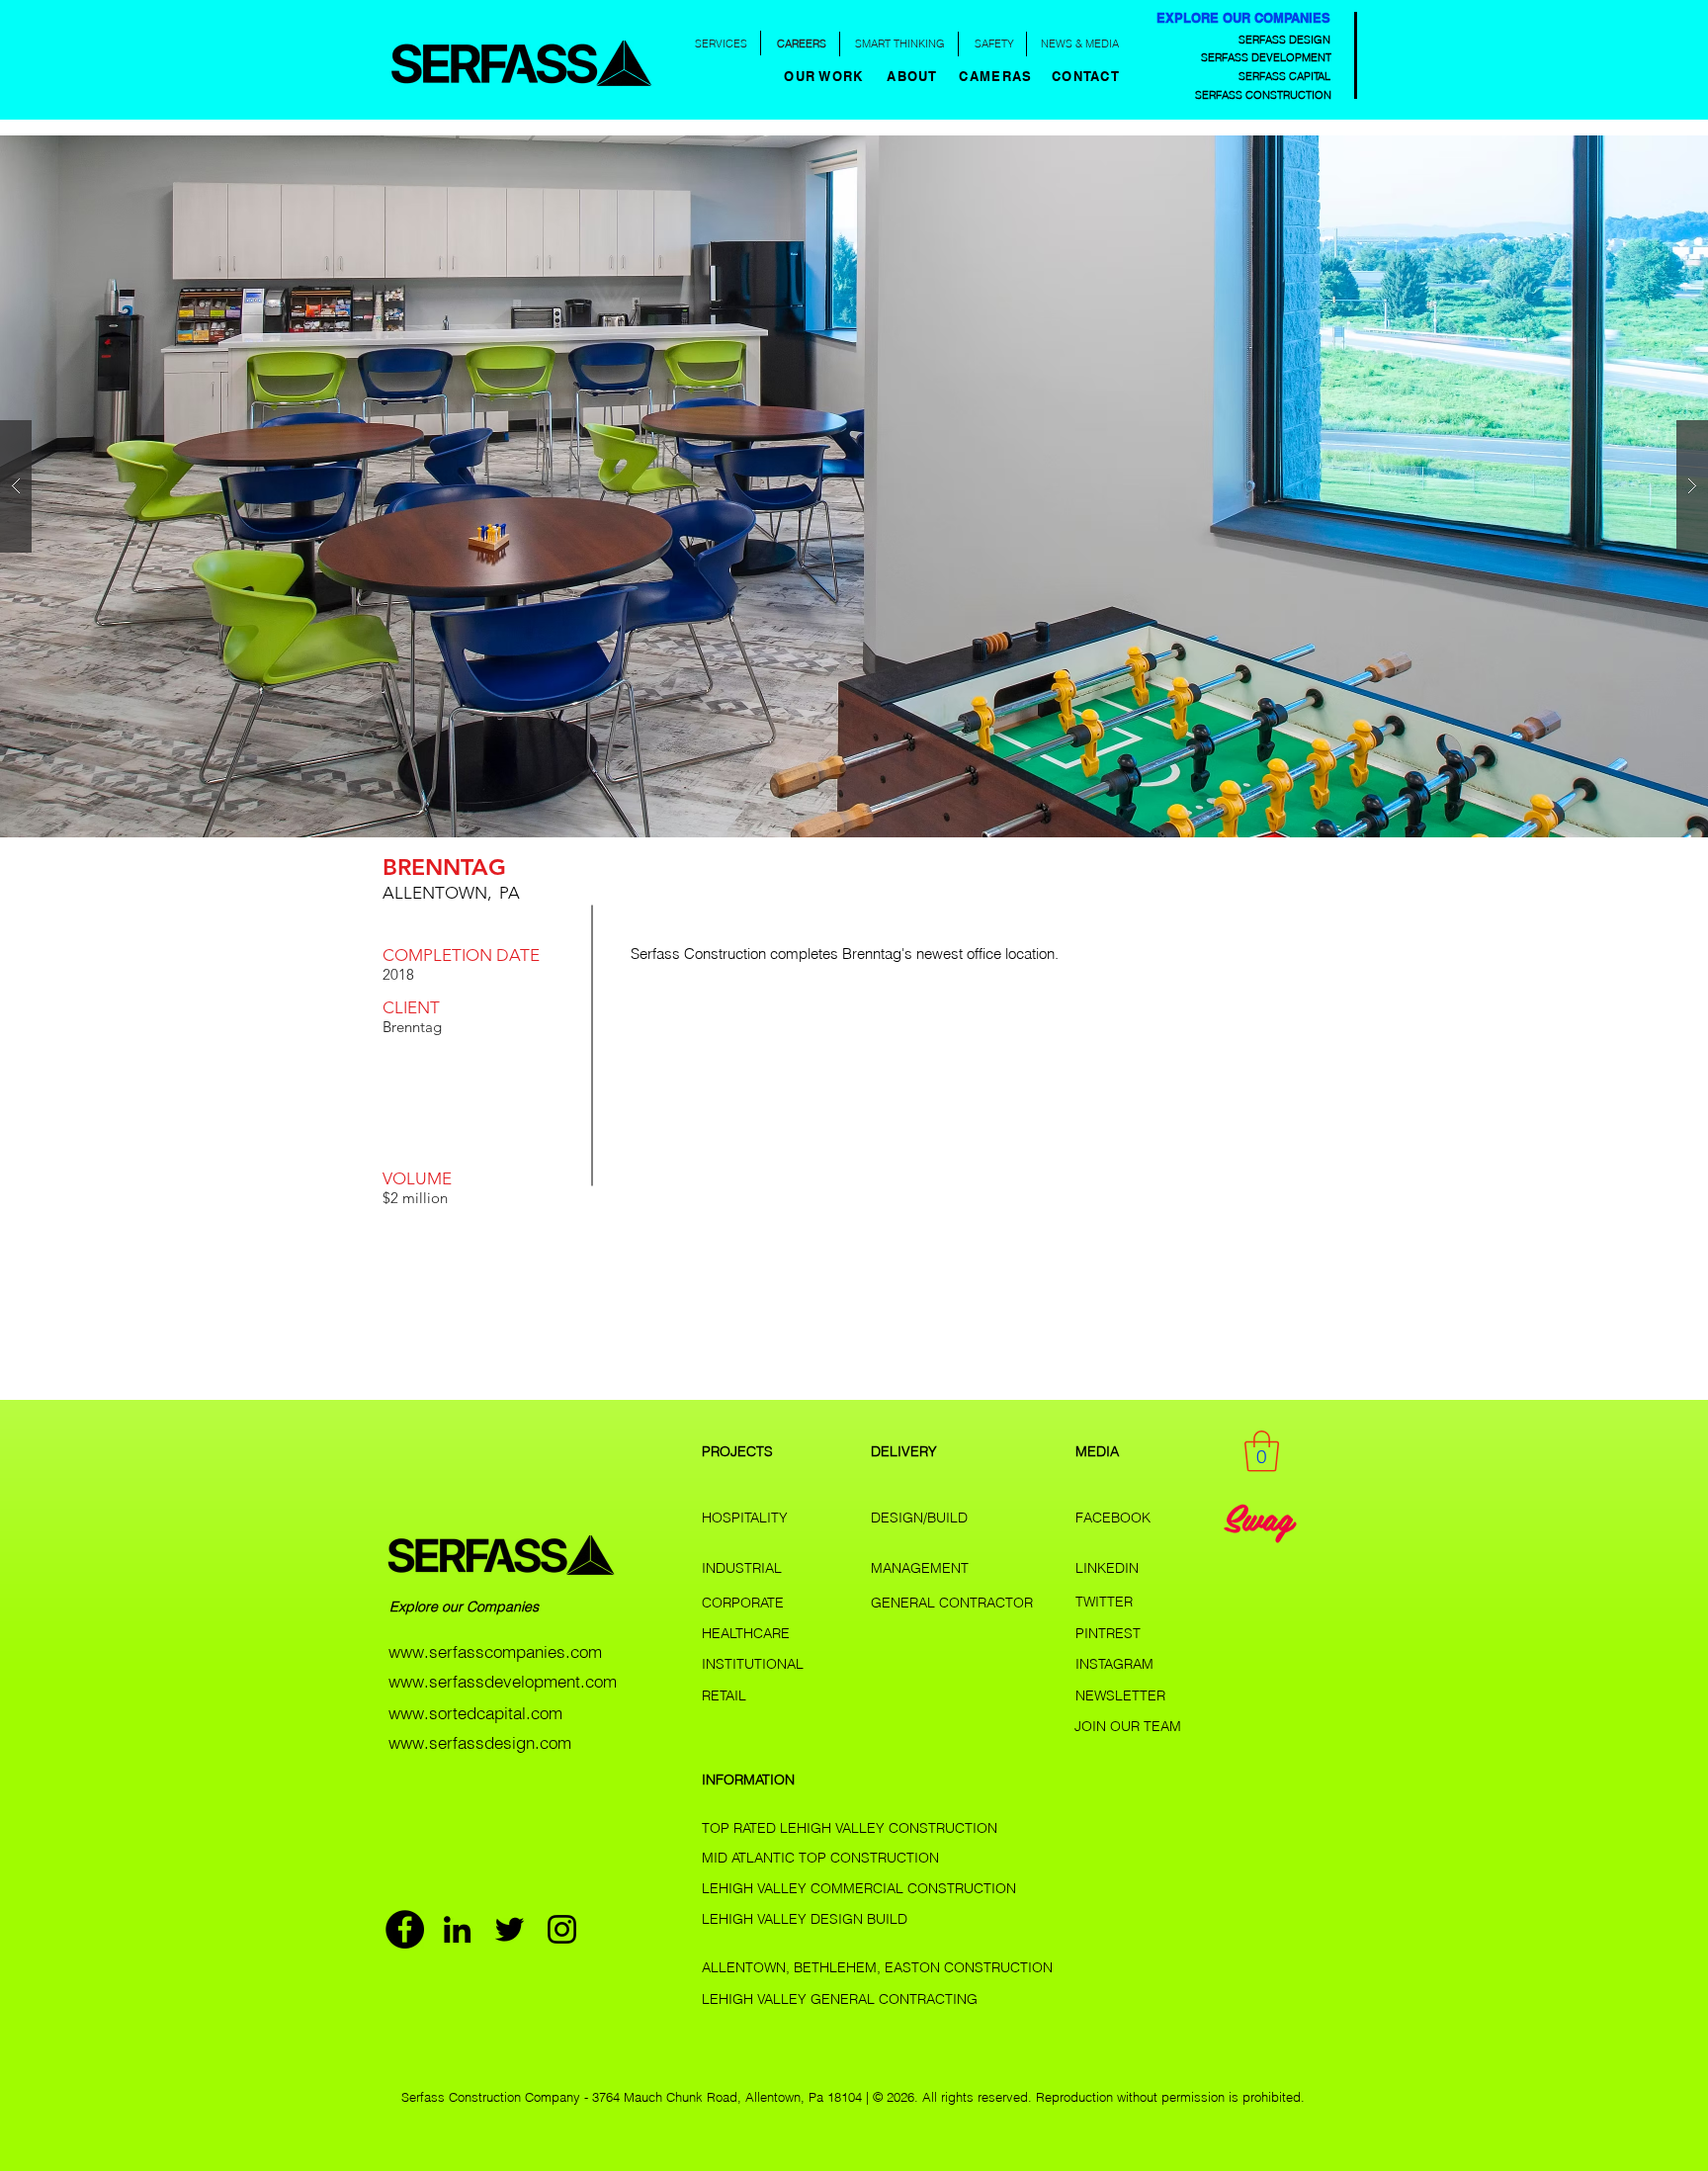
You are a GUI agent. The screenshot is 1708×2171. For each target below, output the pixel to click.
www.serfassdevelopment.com (503, 1681)
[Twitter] (510, 1929)
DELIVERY (904, 1451)
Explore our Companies (466, 1607)
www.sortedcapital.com (475, 1713)
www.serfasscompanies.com (495, 1651)
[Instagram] (562, 1929)
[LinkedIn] (457, 1929)
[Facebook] (405, 1929)
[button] (914, 76)
